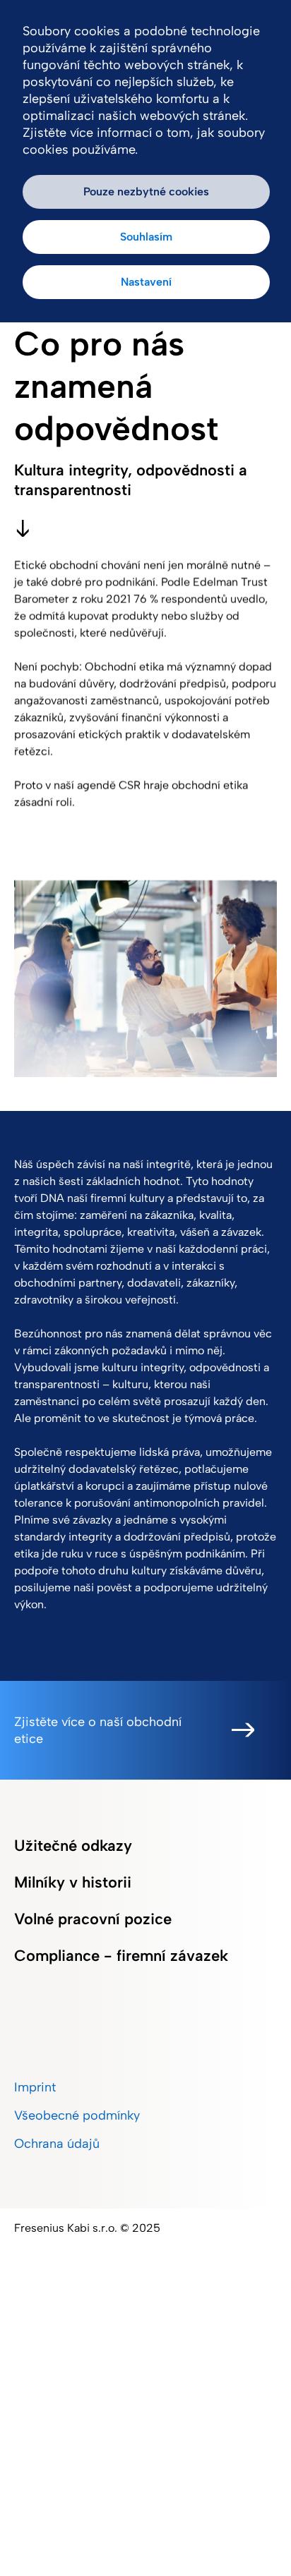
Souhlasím (146, 237)
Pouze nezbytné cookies (146, 192)
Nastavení (146, 282)
